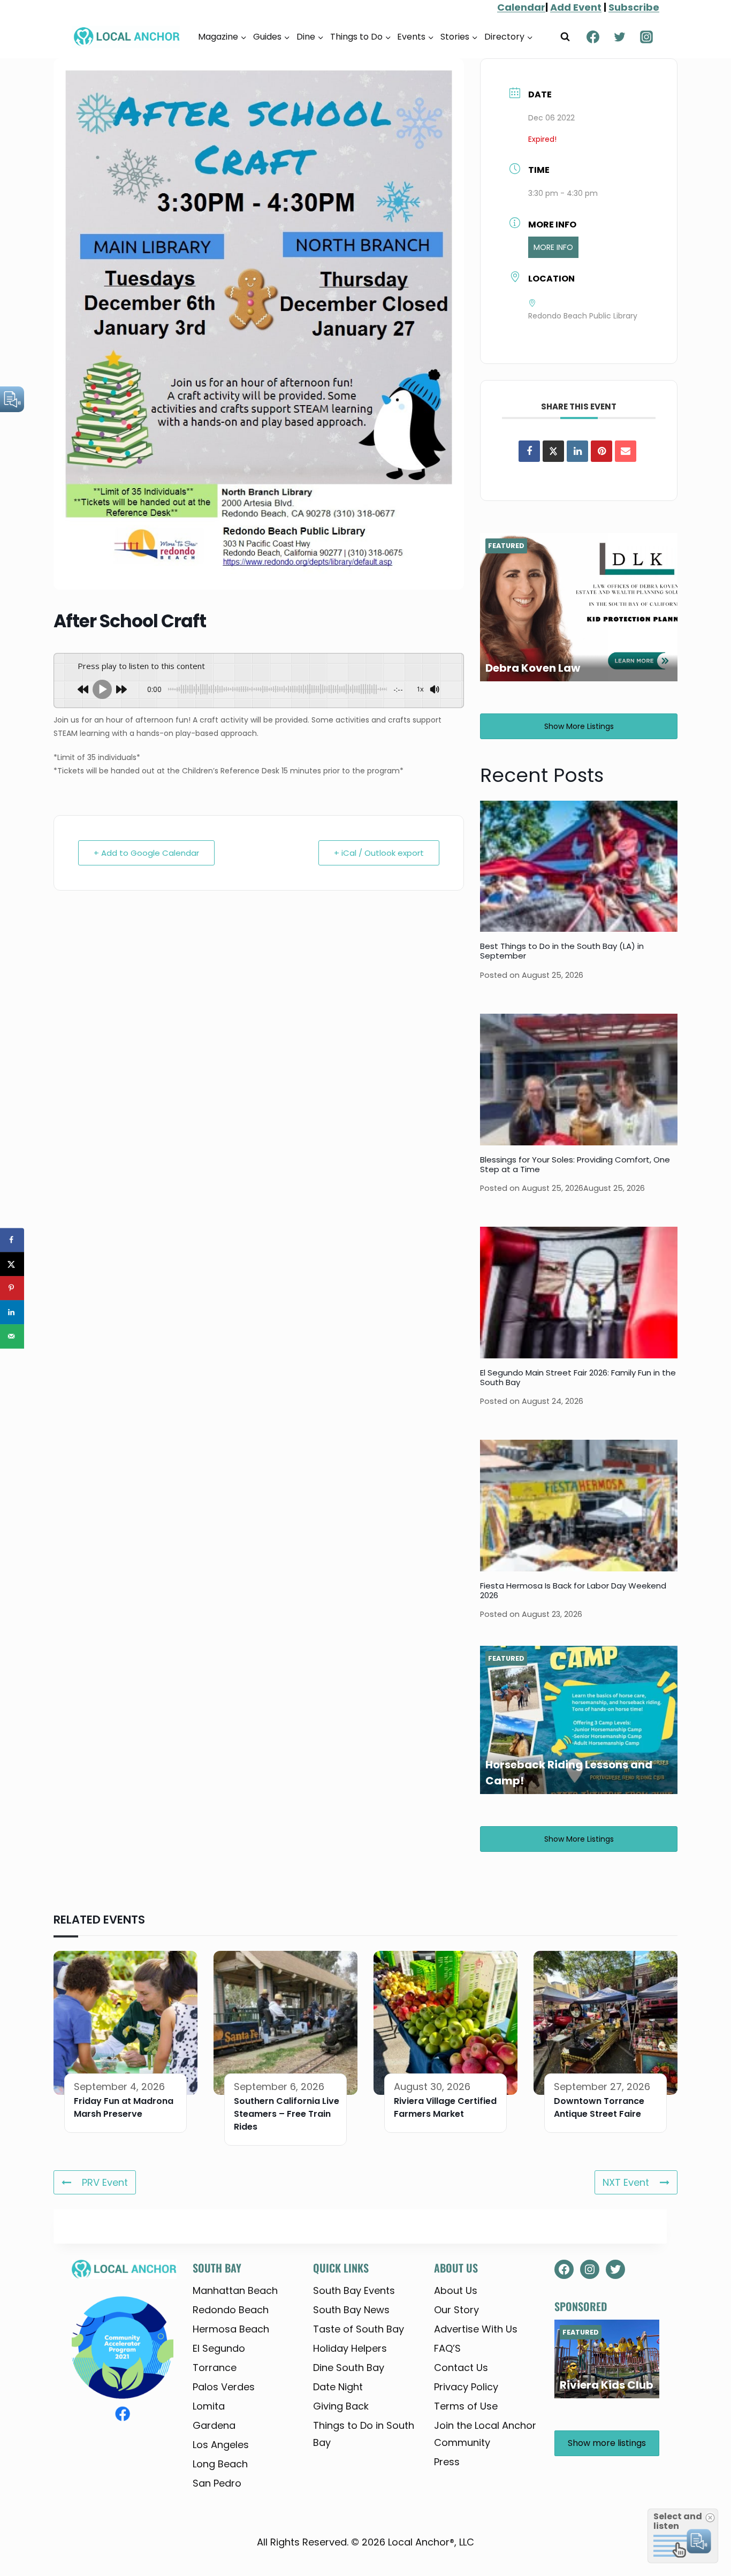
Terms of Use (466, 2406)
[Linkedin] (577, 451)
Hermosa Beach (231, 2329)
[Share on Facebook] (529, 451)
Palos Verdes (224, 2387)
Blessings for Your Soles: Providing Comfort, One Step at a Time (575, 1164)
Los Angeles (221, 2445)
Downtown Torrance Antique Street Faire (599, 2107)
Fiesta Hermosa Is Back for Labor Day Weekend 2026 (573, 1590)
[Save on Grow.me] (12, 1360)
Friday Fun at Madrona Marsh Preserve (124, 2107)
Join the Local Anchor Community (485, 2434)
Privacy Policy (466, 2387)
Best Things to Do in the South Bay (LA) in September (562, 951)
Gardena (214, 2425)
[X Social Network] (553, 451)
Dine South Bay (349, 2368)
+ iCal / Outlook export (379, 853)
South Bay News (351, 2310)
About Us (456, 2290)
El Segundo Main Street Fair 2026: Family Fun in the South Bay (578, 1377)
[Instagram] (646, 37)
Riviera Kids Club (607, 2385)
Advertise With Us (476, 2329)
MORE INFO (553, 247)
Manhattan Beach (235, 2290)
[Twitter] (620, 37)
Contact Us (461, 2368)
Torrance (215, 2368)
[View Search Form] (565, 37)
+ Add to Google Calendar (146, 853)
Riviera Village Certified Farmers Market (445, 2107)
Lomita (209, 2406)
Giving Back (341, 2406)
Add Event (576, 7)
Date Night (338, 2387)
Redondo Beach (231, 2310)
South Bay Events (354, 2290)
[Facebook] (593, 37)
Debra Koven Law (533, 668)
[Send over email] (12, 1336)
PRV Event (105, 2182)
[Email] (626, 451)
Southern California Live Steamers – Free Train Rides (287, 2114)
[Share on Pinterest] (601, 451)
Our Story (456, 2310)
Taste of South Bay (359, 2329)
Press (447, 2462)
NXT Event (626, 2182)
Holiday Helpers (350, 2348)
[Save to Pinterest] (12, 1288)
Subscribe (634, 7)
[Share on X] (12, 1264)
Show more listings (579, 726)
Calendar (521, 7)
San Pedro (217, 2483)
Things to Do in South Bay (364, 2434)
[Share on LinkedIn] (12, 1312)
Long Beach (220, 2464)
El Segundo (219, 2348)
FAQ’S (447, 2348)
